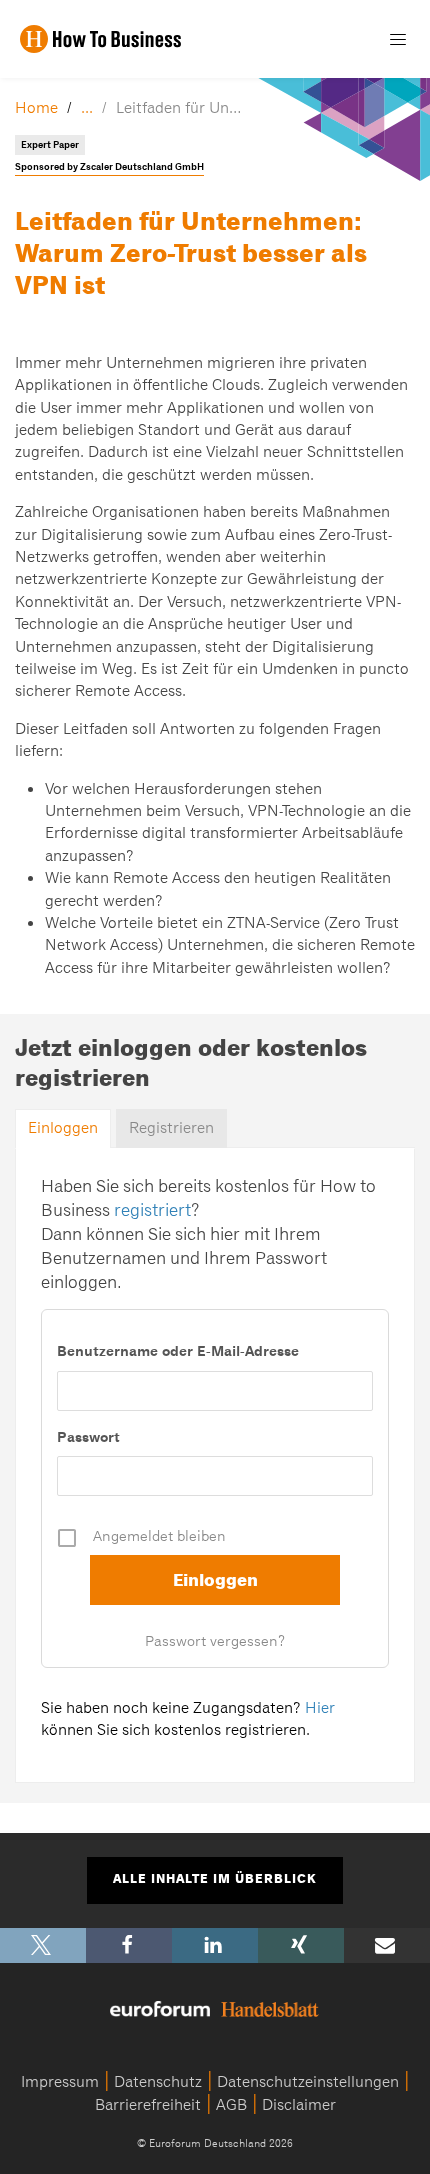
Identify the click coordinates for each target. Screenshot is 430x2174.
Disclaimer (299, 2105)
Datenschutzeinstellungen (308, 2082)
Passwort (88, 1437)
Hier (320, 1708)
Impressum (60, 2082)
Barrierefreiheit (148, 2105)
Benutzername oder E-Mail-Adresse (178, 1351)
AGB (231, 2105)
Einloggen (63, 1128)
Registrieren (171, 1128)
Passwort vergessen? (215, 1641)
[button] (43, 1945)
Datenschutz (158, 2082)
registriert (152, 1210)
